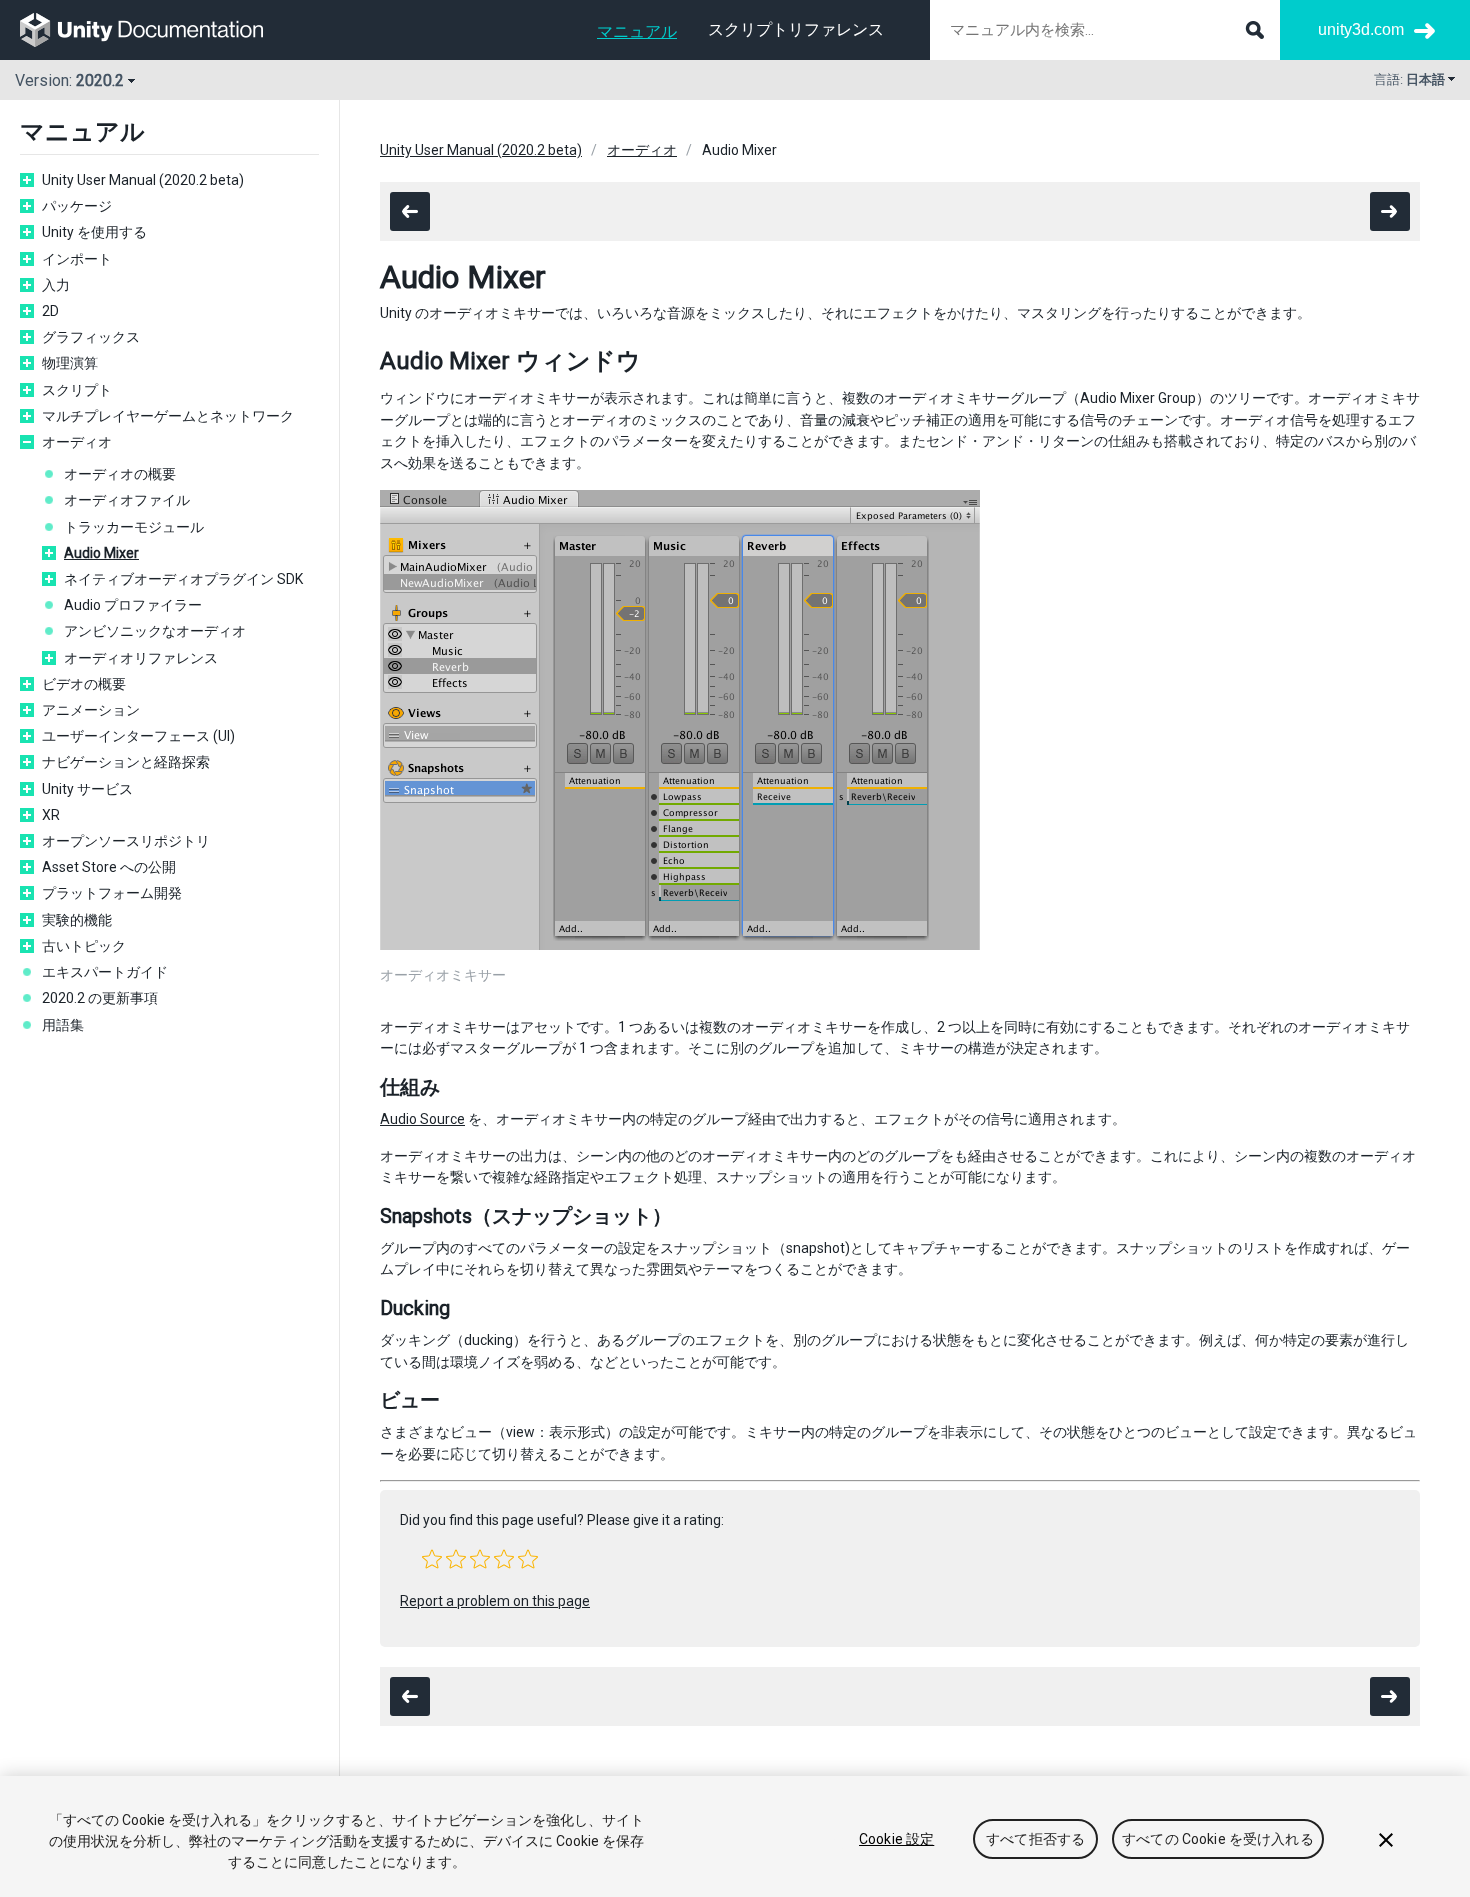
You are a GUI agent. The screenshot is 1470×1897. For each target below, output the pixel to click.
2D (50, 311)
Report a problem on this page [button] (495, 1601)
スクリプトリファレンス (796, 29)
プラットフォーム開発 (112, 893)
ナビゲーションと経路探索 (126, 762)
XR (51, 815)
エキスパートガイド (105, 972)
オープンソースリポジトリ (126, 841)
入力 (56, 285)
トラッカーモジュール (134, 527)
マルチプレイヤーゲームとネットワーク (168, 416)
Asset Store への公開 (109, 867)
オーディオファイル (127, 500)
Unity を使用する (94, 232)
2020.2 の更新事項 (100, 998)
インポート (77, 259)
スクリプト (77, 390)
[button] (432, 1559)
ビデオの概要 (84, 684)
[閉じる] (1386, 1840)
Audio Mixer (101, 553)
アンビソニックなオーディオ (155, 631)
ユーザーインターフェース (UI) (138, 736)
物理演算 (70, 363)
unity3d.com (1361, 29)
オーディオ (77, 442)
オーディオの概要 (120, 474)
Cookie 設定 (896, 1839)
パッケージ (77, 206)
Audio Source (422, 1119)
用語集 (63, 1025)
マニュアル (637, 31)
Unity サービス (87, 789)
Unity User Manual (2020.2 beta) (143, 180)
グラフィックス (91, 337)
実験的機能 (77, 920)
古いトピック (84, 946)
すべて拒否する (1035, 1839)
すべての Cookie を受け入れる (1218, 1839)
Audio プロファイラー (133, 605)
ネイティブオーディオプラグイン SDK (183, 579)
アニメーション (91, 710)
